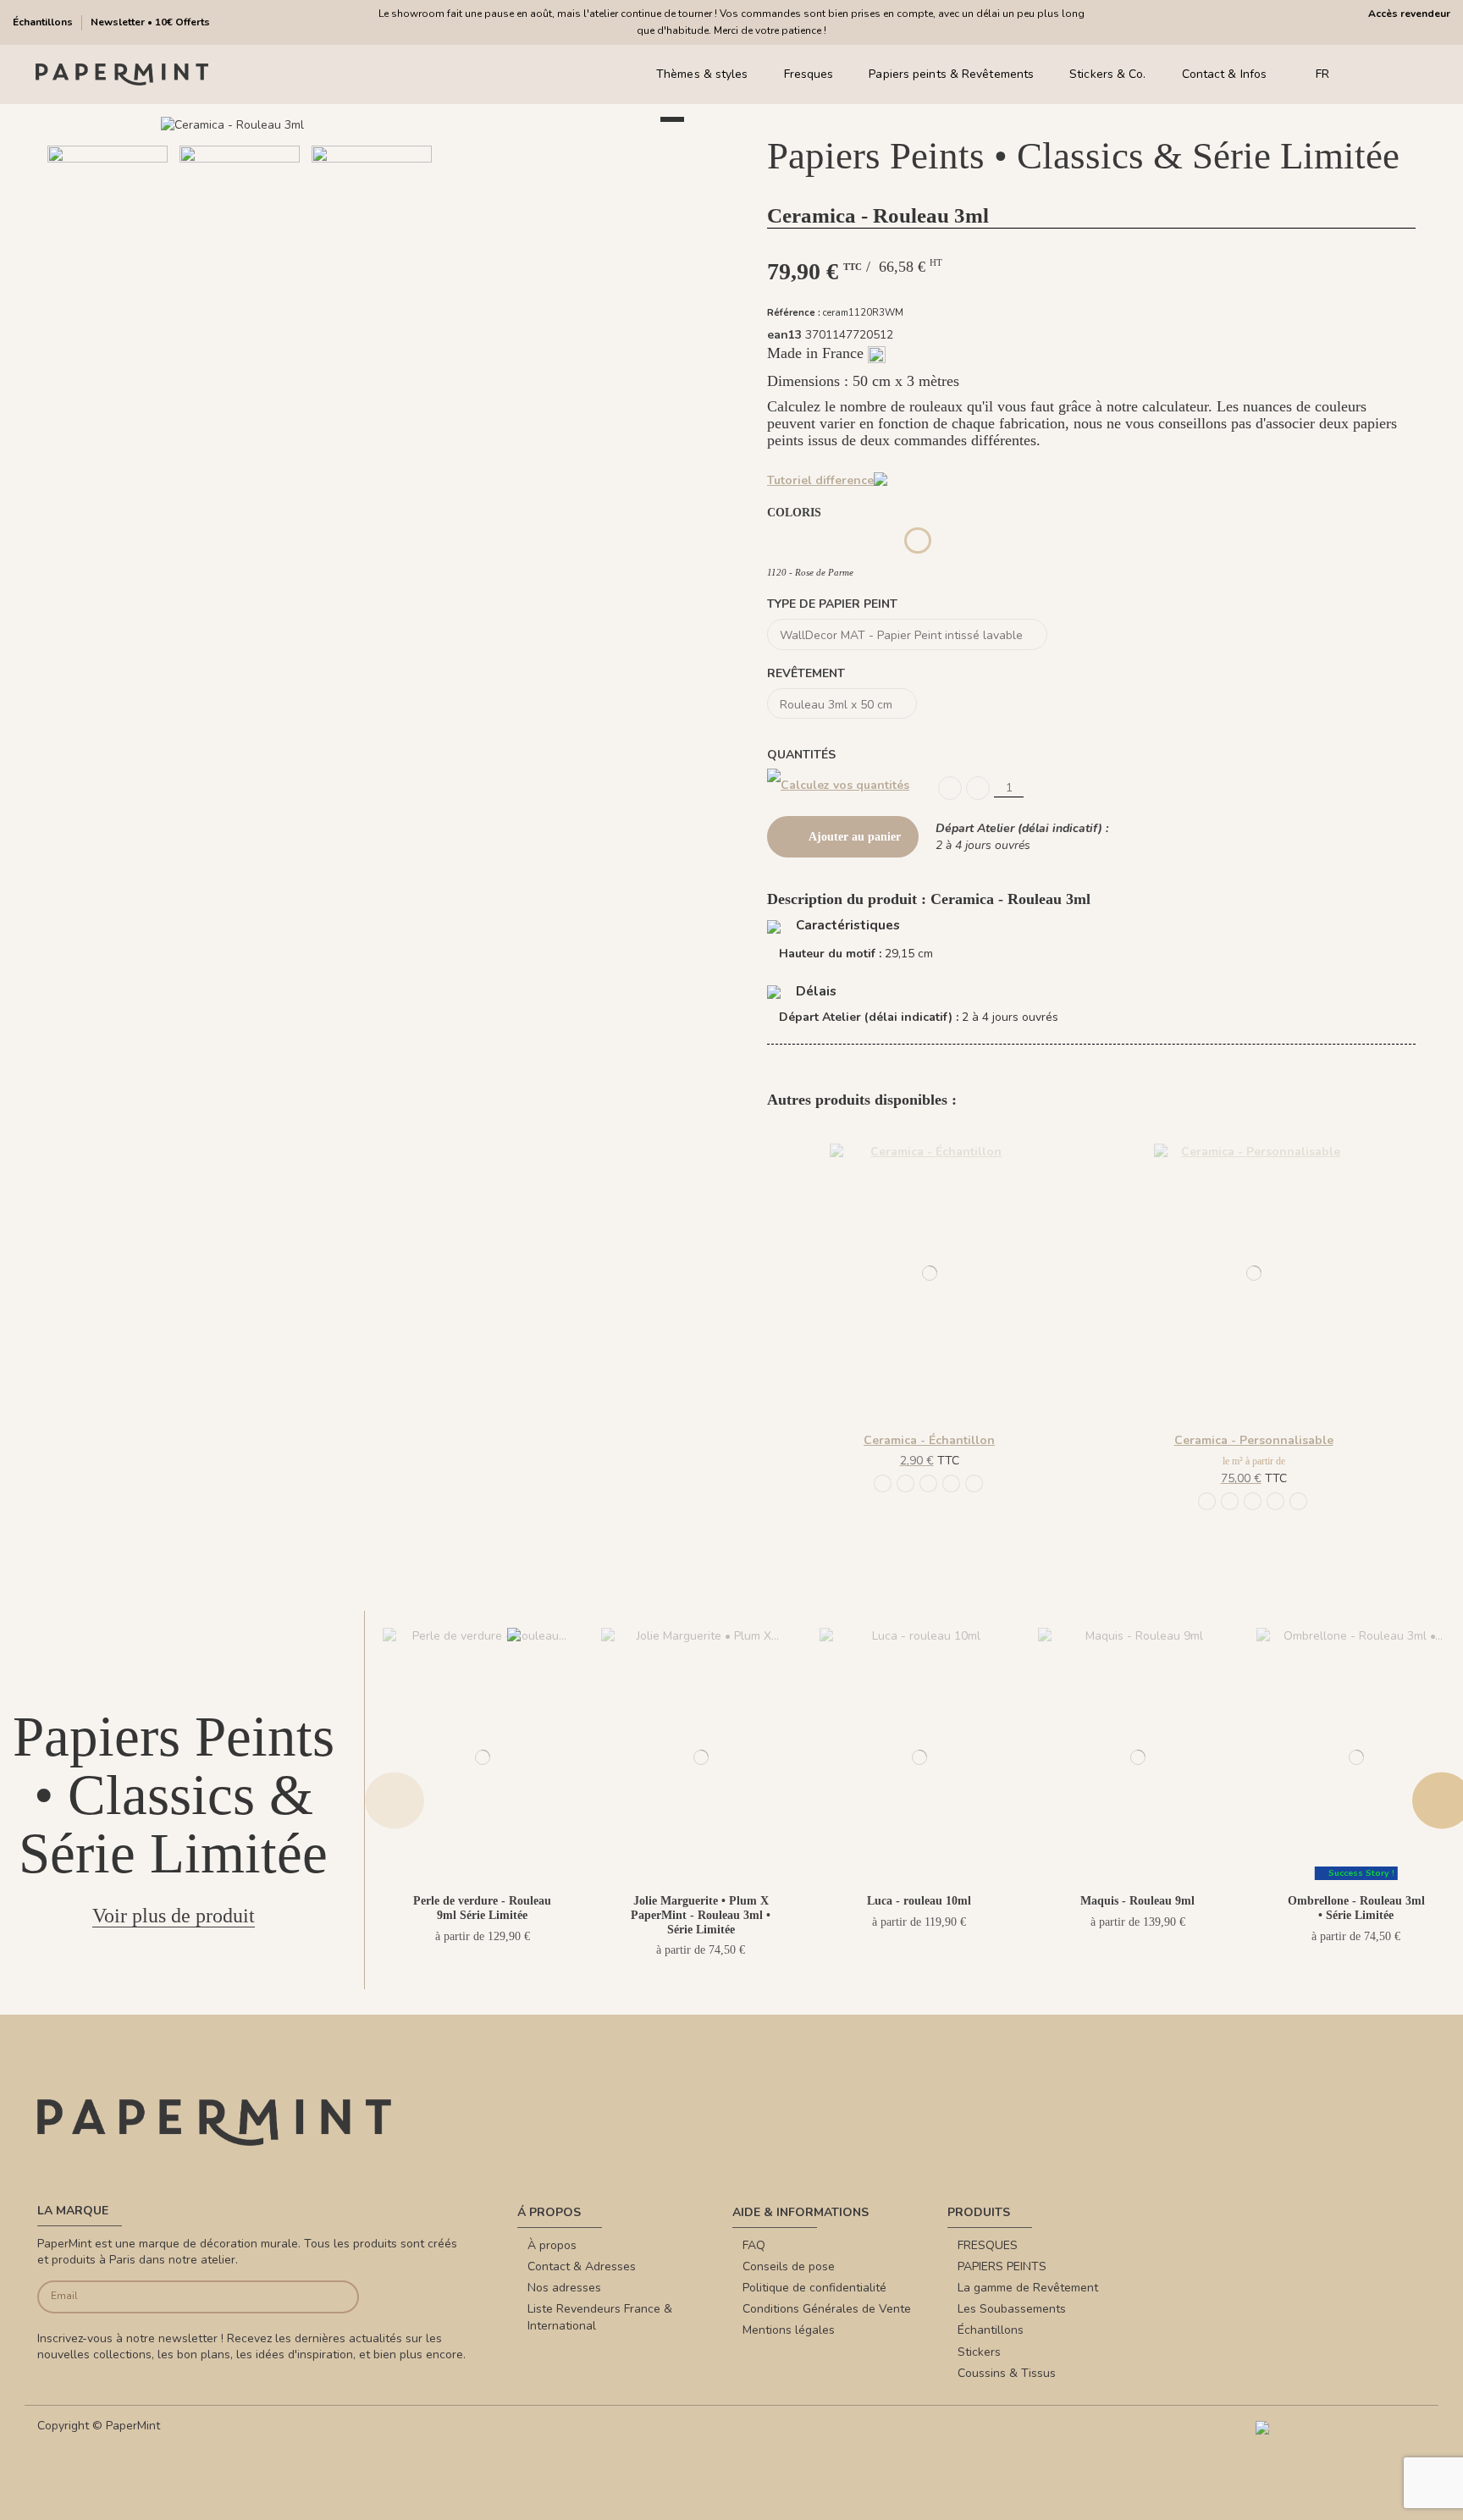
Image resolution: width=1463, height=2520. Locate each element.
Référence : (794, 313)
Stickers (979, 2352)
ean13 (784, 335)
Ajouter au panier (855, 837)
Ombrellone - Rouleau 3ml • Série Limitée (1356, 1908)
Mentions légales (789, 2330)
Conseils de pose (789, 2266)
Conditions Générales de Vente (827, 2309)
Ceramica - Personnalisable (1254, 1440)
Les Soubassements (1012, 2309)
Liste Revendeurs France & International (600, 2317)
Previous (395, 1800)
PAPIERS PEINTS (1002, 2266)
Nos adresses (564, 2288)
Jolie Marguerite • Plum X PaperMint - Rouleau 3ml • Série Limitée (701, 1915)
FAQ (754, 2245)
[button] (351, 311)
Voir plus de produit (174, 1916)
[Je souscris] (326, 2297)
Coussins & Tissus (1007, 2373)
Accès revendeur (1409, 14)
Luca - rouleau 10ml (919, 1901)
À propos (552, 2245)
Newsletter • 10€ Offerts (150, 22)
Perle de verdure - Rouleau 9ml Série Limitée (482, 1908)
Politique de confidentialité (814, 2288)
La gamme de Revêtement (1028, 2288)
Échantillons (44, 22)
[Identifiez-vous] (1395, 75)
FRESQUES (988, 2245)
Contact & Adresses (582, 2266)
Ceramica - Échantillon (929, 1440)
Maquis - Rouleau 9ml (1137, 1901)
